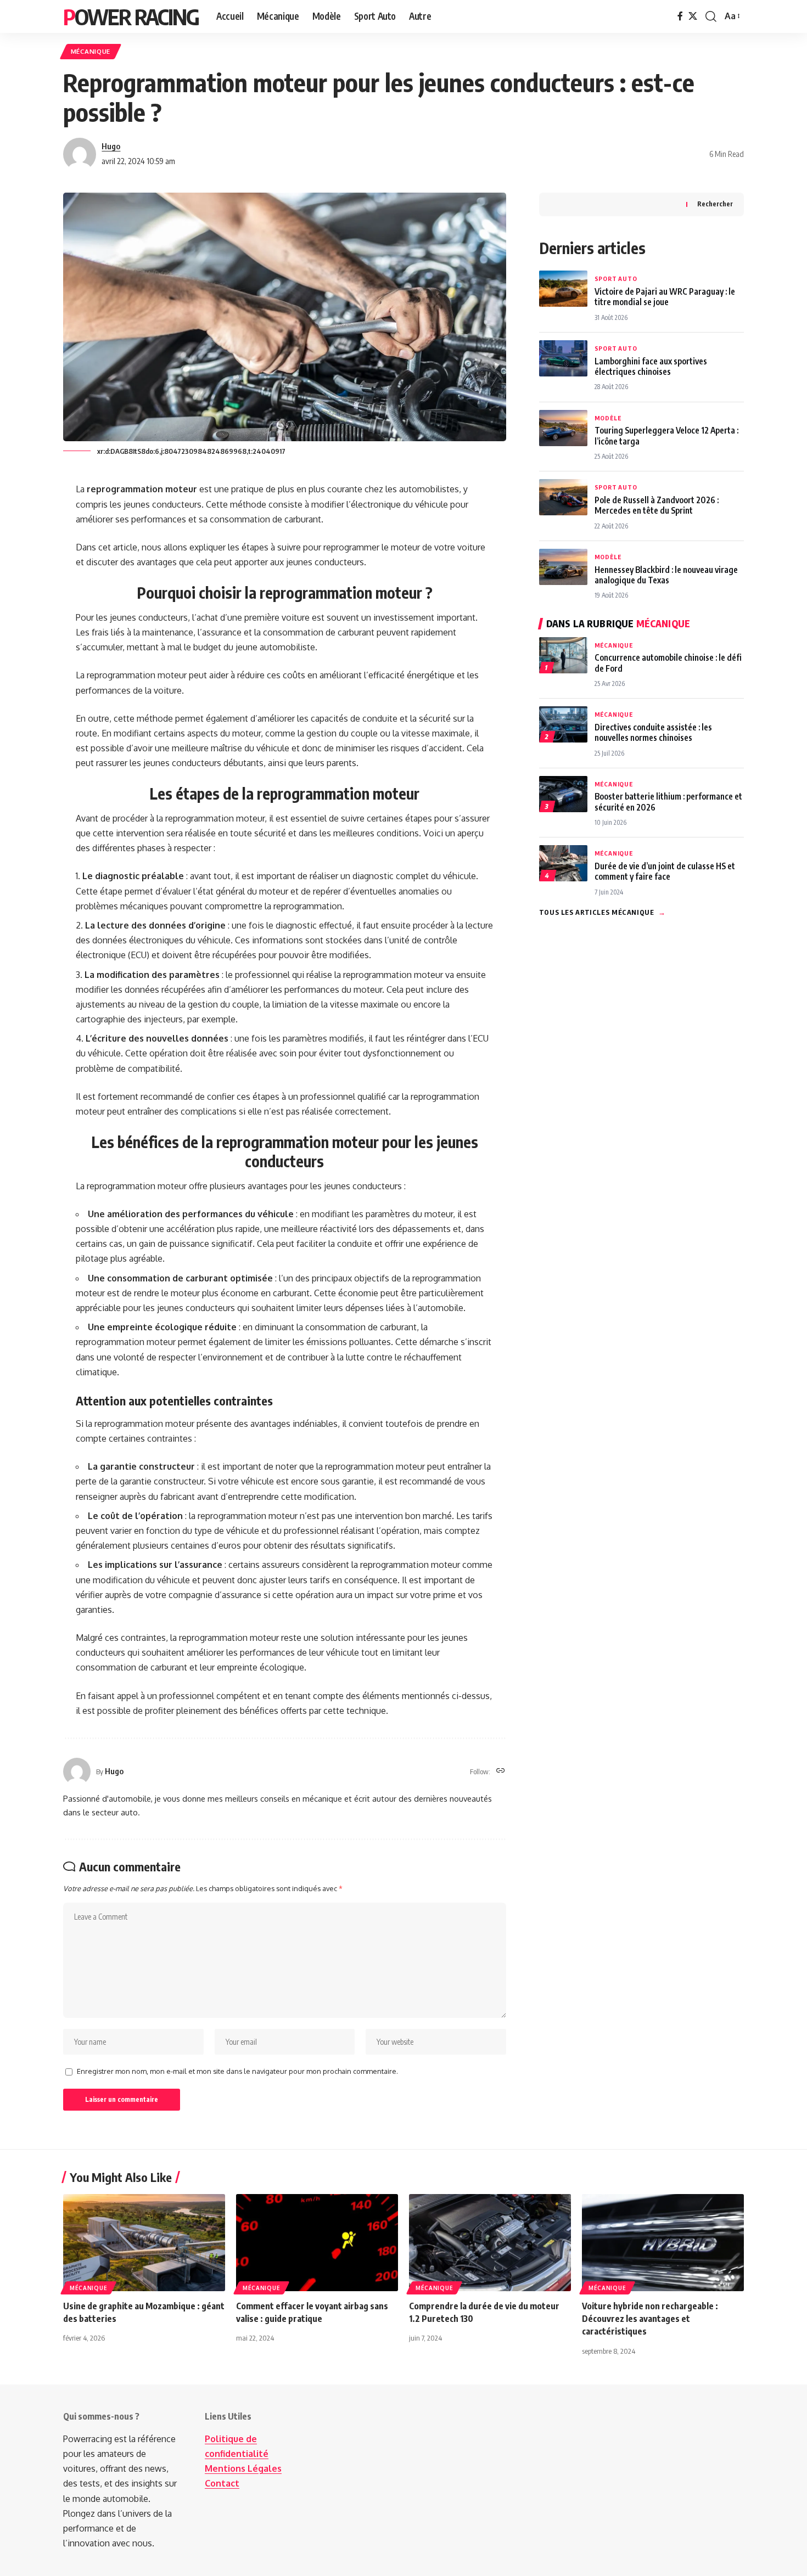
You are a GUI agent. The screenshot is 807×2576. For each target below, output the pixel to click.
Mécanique (91, 51)
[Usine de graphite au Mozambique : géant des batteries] (144, 2243)
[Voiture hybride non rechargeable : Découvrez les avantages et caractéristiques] (663, 2243)
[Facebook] (680, 16)
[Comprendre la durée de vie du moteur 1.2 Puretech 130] (490, 2243)
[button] (711, 16)
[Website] (501, 1771)
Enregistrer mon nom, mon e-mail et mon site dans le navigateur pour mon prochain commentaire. (237, 2071)
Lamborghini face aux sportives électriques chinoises (651, 366)
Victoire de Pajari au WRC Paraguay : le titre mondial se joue (665, 296)
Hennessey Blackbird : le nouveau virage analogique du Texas (666, 575)
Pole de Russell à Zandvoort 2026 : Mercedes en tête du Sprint (657, 505)
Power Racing (131, 16)
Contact (222, 2483)
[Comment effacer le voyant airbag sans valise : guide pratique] (317, 2243)
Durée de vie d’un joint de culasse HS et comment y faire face (665, 871)
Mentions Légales (243, 2468)
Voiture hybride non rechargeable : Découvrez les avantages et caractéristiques (650, 2319)
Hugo (111, 146)
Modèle (608, 418)
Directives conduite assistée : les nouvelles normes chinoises (653, 732)
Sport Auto (616, 279)
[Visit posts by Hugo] (80, 154)
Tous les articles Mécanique (603, 912)
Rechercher (715, 204)
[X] (693, 16)
